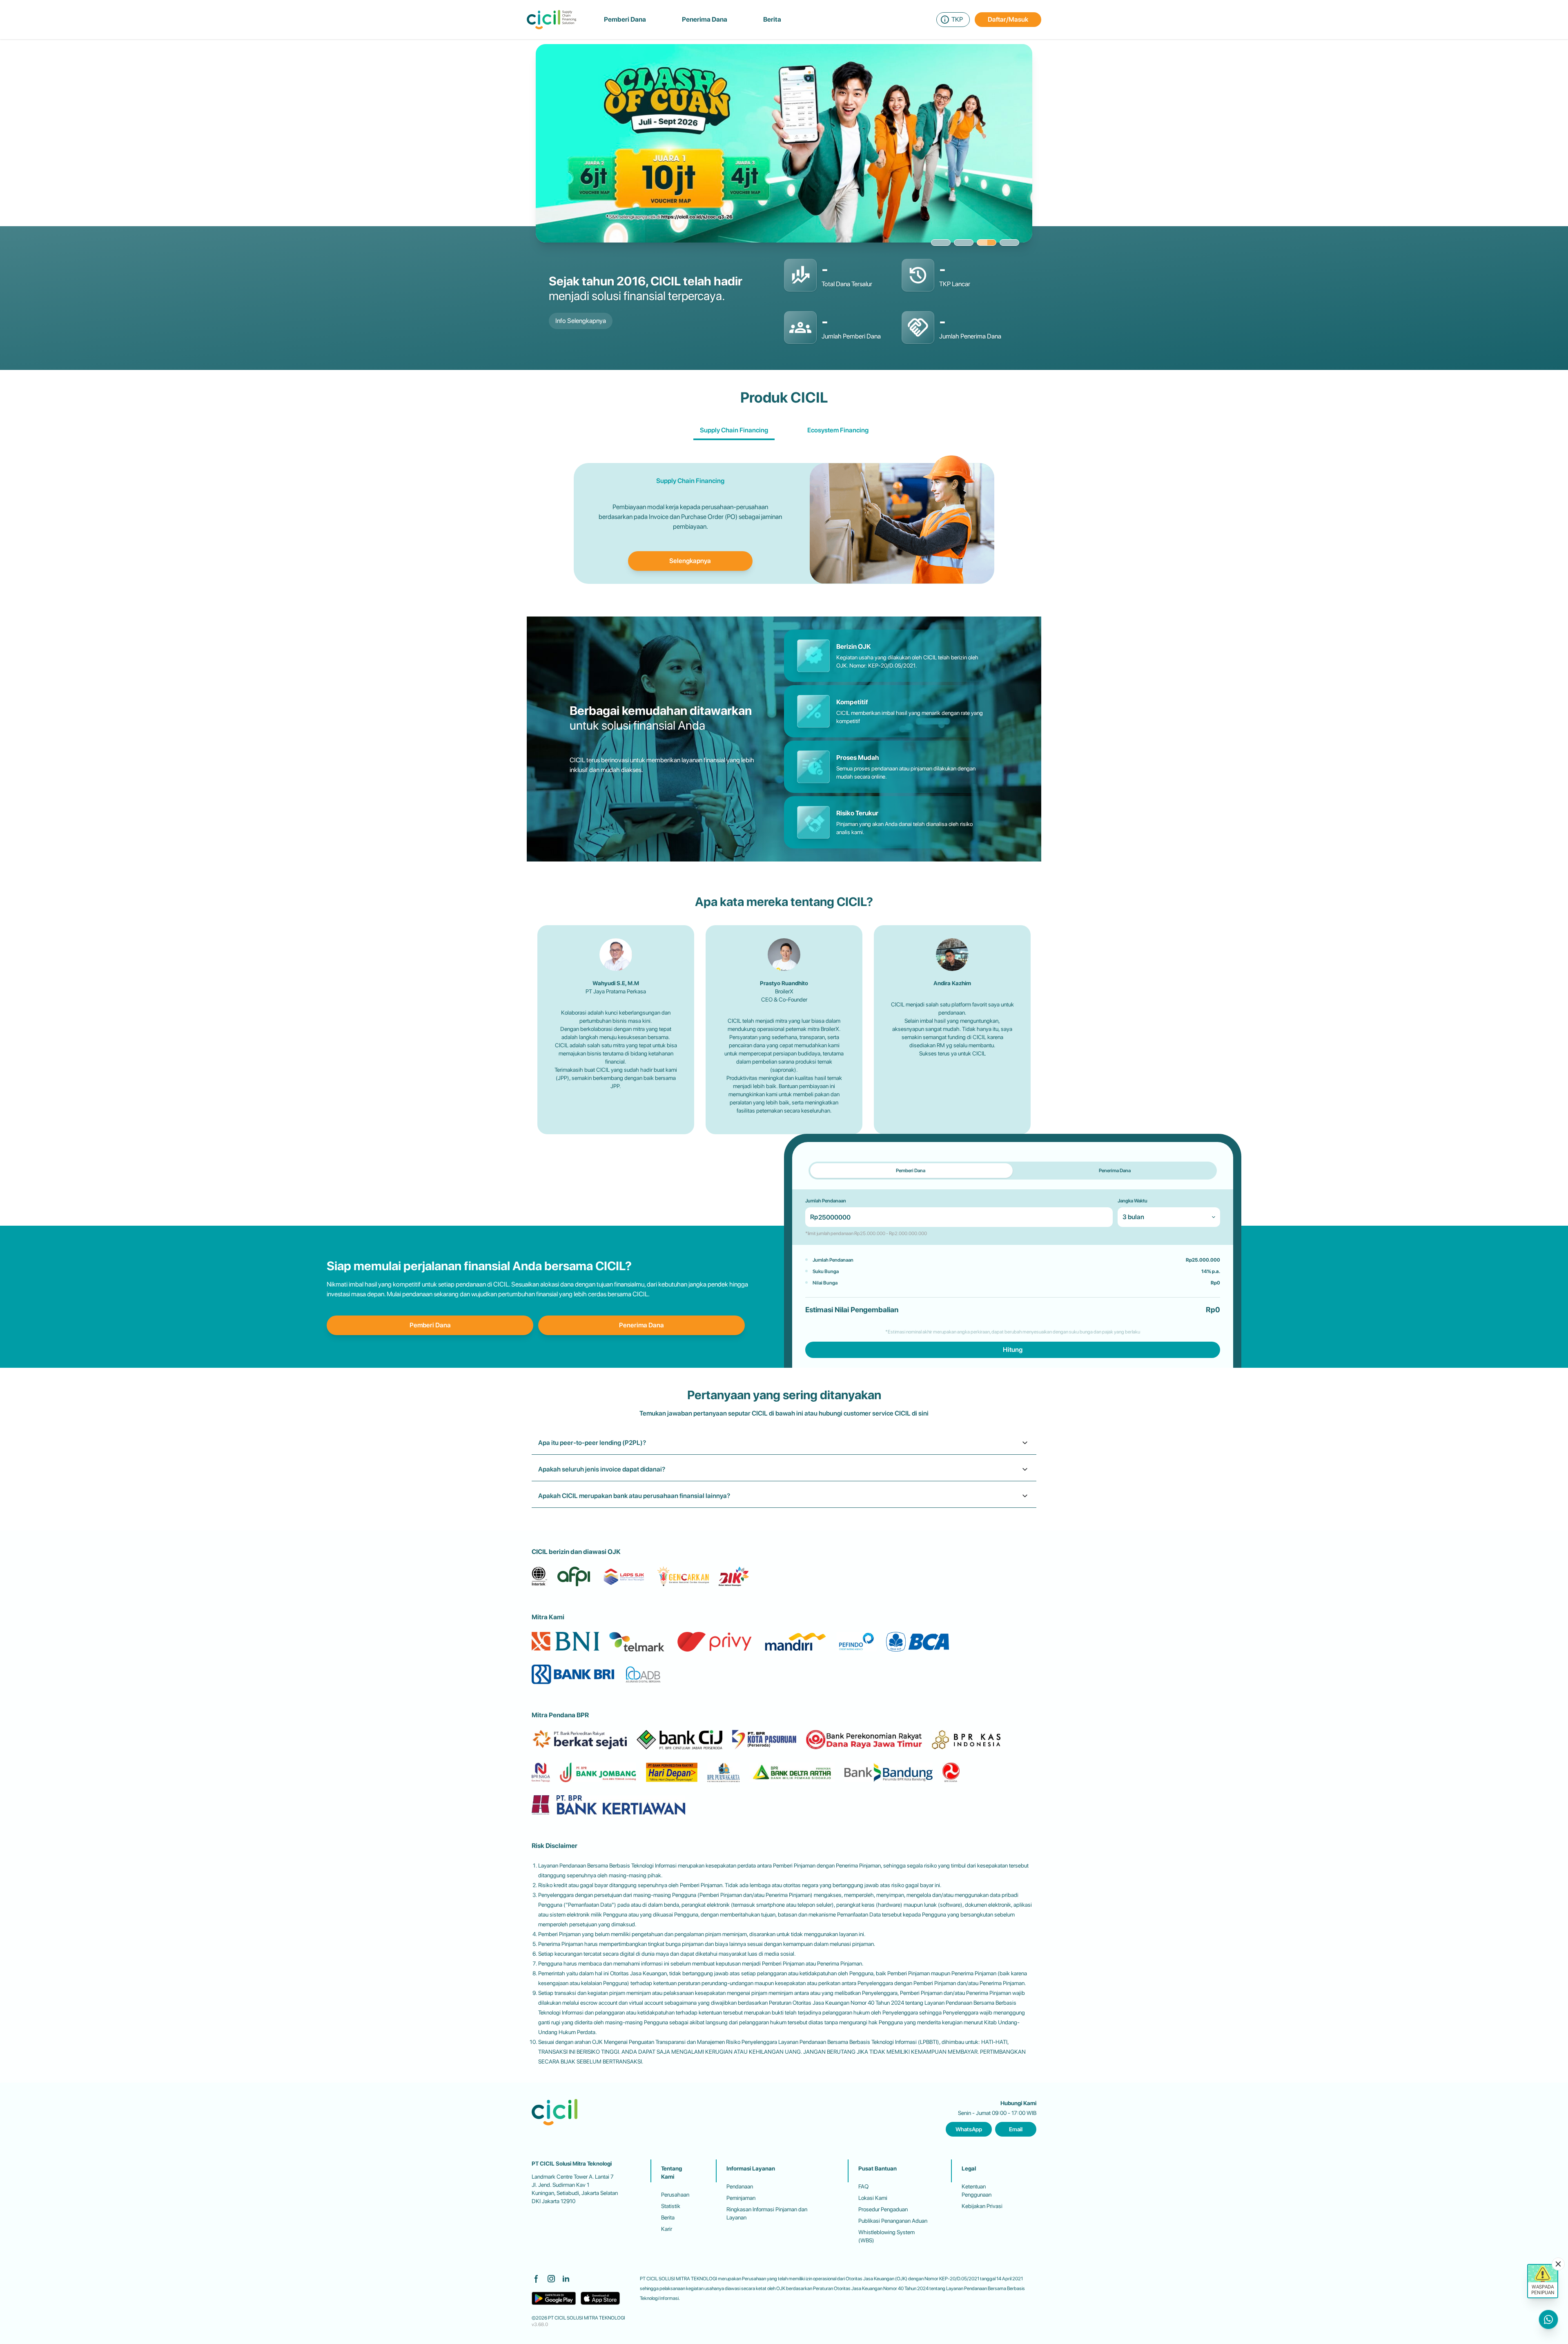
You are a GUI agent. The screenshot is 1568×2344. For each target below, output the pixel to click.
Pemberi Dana (430, 1325)
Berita (668, 2217)
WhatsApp (969, 2129)
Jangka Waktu (1133, 1201)
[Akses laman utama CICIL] (551, 20)
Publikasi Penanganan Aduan (893, 2221)
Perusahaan (675, 2195)
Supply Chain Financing (734, 430)
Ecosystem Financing (838, 430)
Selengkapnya (690, 561)
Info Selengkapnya (581, 321)
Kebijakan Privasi (982, 2206)
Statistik (671, 2206)
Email (1016, 2129)
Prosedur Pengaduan (883, 2209)
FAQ (863, 2186)
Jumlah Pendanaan (826, 1201)
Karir (667, 2229)
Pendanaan (740, 2186)
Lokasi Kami (873, 2198)
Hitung (1013, 1350)
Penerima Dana (641, 1325)
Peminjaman (741, 2198)
